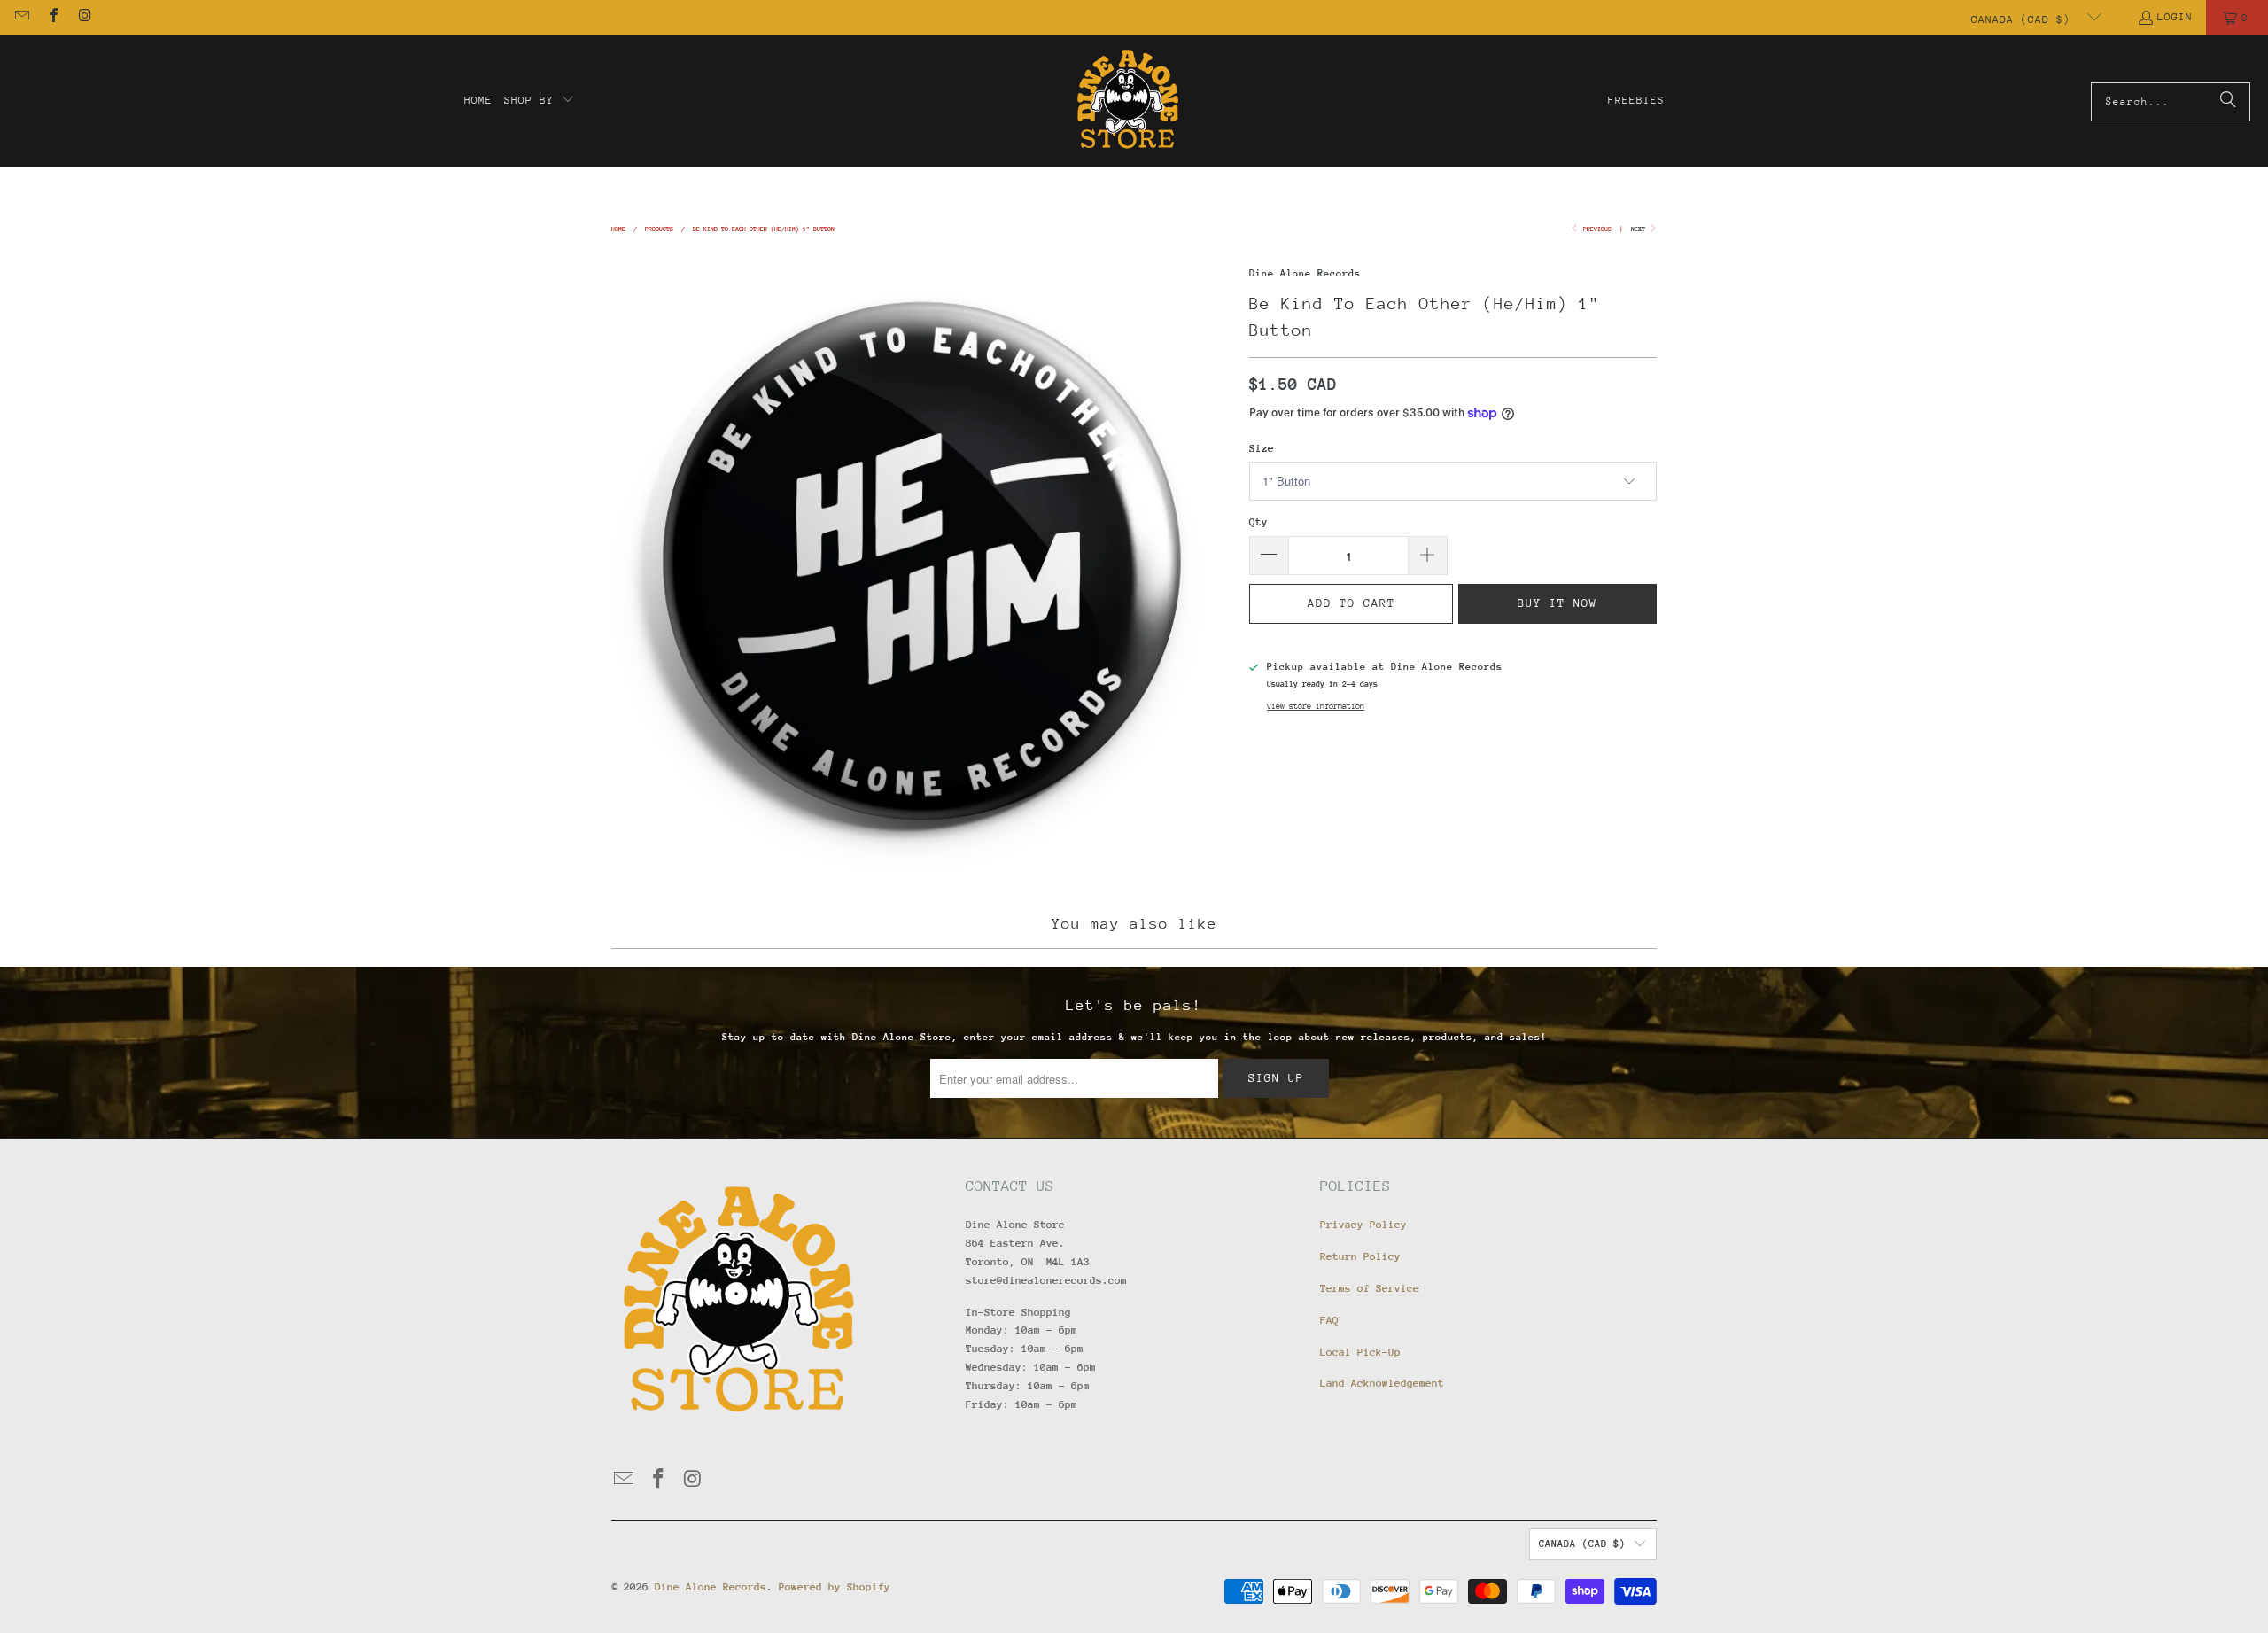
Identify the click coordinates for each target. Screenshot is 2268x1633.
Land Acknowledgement (1382, 1383)
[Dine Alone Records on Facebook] (52, 18)
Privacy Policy (1363, 1225)
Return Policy (1360, 1256)
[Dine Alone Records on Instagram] (84, 18)
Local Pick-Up (1360, 1352)
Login (2175, 17)
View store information (1316, 706)
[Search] (2228, 102)
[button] (540, 101)
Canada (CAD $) (2024, 19)
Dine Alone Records (1305, 273)
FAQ (1329, 1320)
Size (1262, 448)
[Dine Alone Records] (1127, 101)
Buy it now (1557, 603)
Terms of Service (1370, 1288)
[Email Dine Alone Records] (21, 18)
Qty (1258, 522)
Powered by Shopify (835, 1587)
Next (1640, 229)
